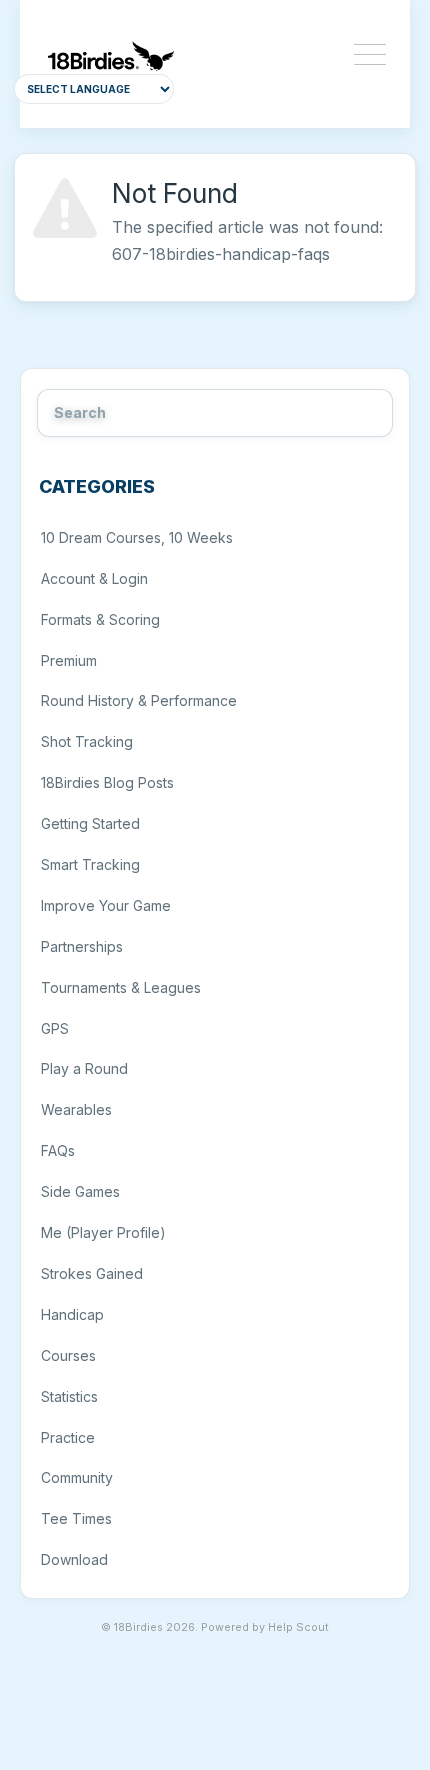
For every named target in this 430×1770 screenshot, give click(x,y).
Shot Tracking (87, 741)
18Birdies (138, 1627)
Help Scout (298, 1627)
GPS (55, 1028)
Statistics (69, 1396)
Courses (68, 1355)
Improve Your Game (106, 905)
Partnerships (82, 946)
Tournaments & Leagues (121, 987)
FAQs (58, 1150)
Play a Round (84, 1068)
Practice (68, 1437)
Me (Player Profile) (103, 1232)
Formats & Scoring (100, 619)
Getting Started (90, 823)
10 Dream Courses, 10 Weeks (137, 537)
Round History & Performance (139, 700)
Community (77, 1477)
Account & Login (94, 578)
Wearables (76, 1109)
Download (74, 1559)
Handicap (72, 1314)
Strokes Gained (92, 1273)
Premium (69, 660)
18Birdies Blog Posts (107, 782)
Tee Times (76, 1518)
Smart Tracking (90, 864)
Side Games (80, 1191)
